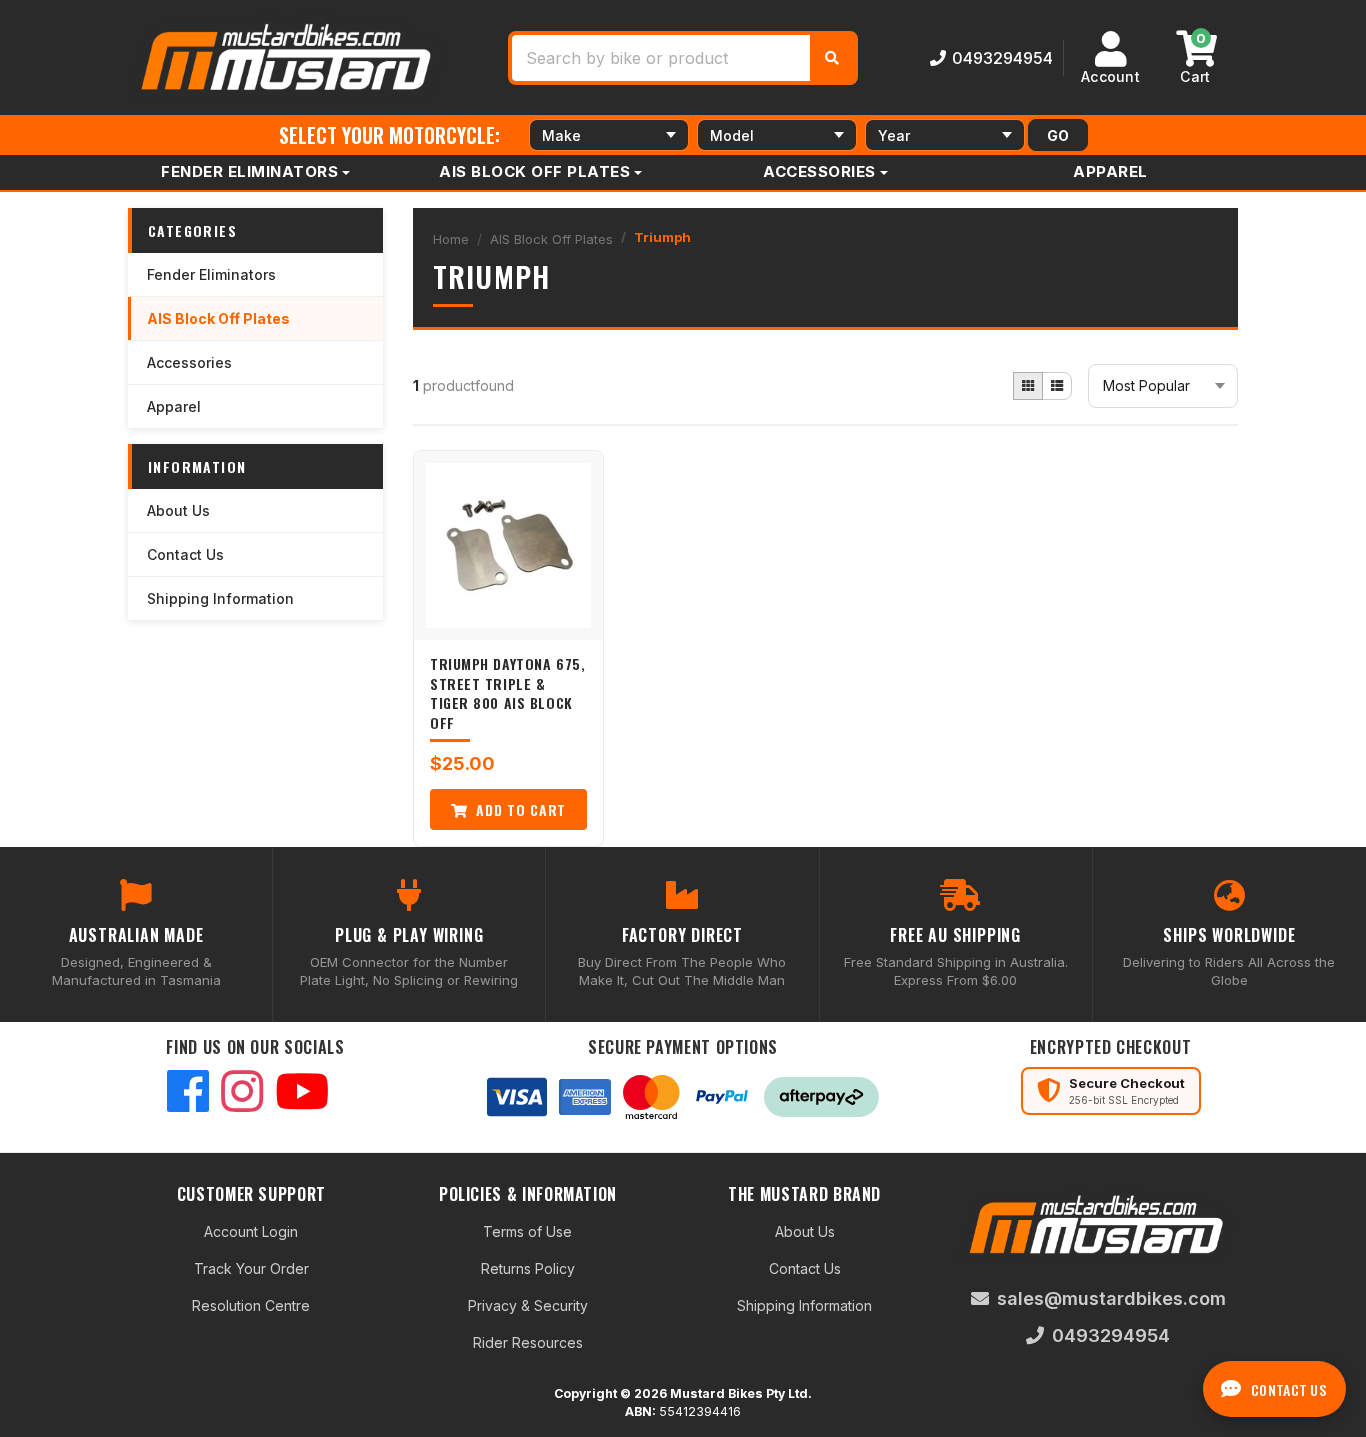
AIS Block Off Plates (534, 171)
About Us (178, 510)
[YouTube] (302, 1093)
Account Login (251, 1231)
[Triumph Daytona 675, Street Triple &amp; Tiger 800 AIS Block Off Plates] (508, 545)
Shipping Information (220, 598)
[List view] (1057, 386)
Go (1058, 135)
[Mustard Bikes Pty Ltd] (288, 55)
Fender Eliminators (249, 171)
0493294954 (1002, 58)
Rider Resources (528, 1342)
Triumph (662, 237)
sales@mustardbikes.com (1111, 1298)
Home (451, 239)
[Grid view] (1028, 386)
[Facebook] (188, 1093)
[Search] (832, 58)
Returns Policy (528, 1268)
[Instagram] (242, 1093)
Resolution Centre (251, 1305)
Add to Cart (519, 809)
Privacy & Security (528, 1305)
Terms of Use (527, 1231)
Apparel (1110, 171)
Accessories (819, 171)
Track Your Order (251, 1268)
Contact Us (185, 554)
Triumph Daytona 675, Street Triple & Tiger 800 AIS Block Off (507, 693)
